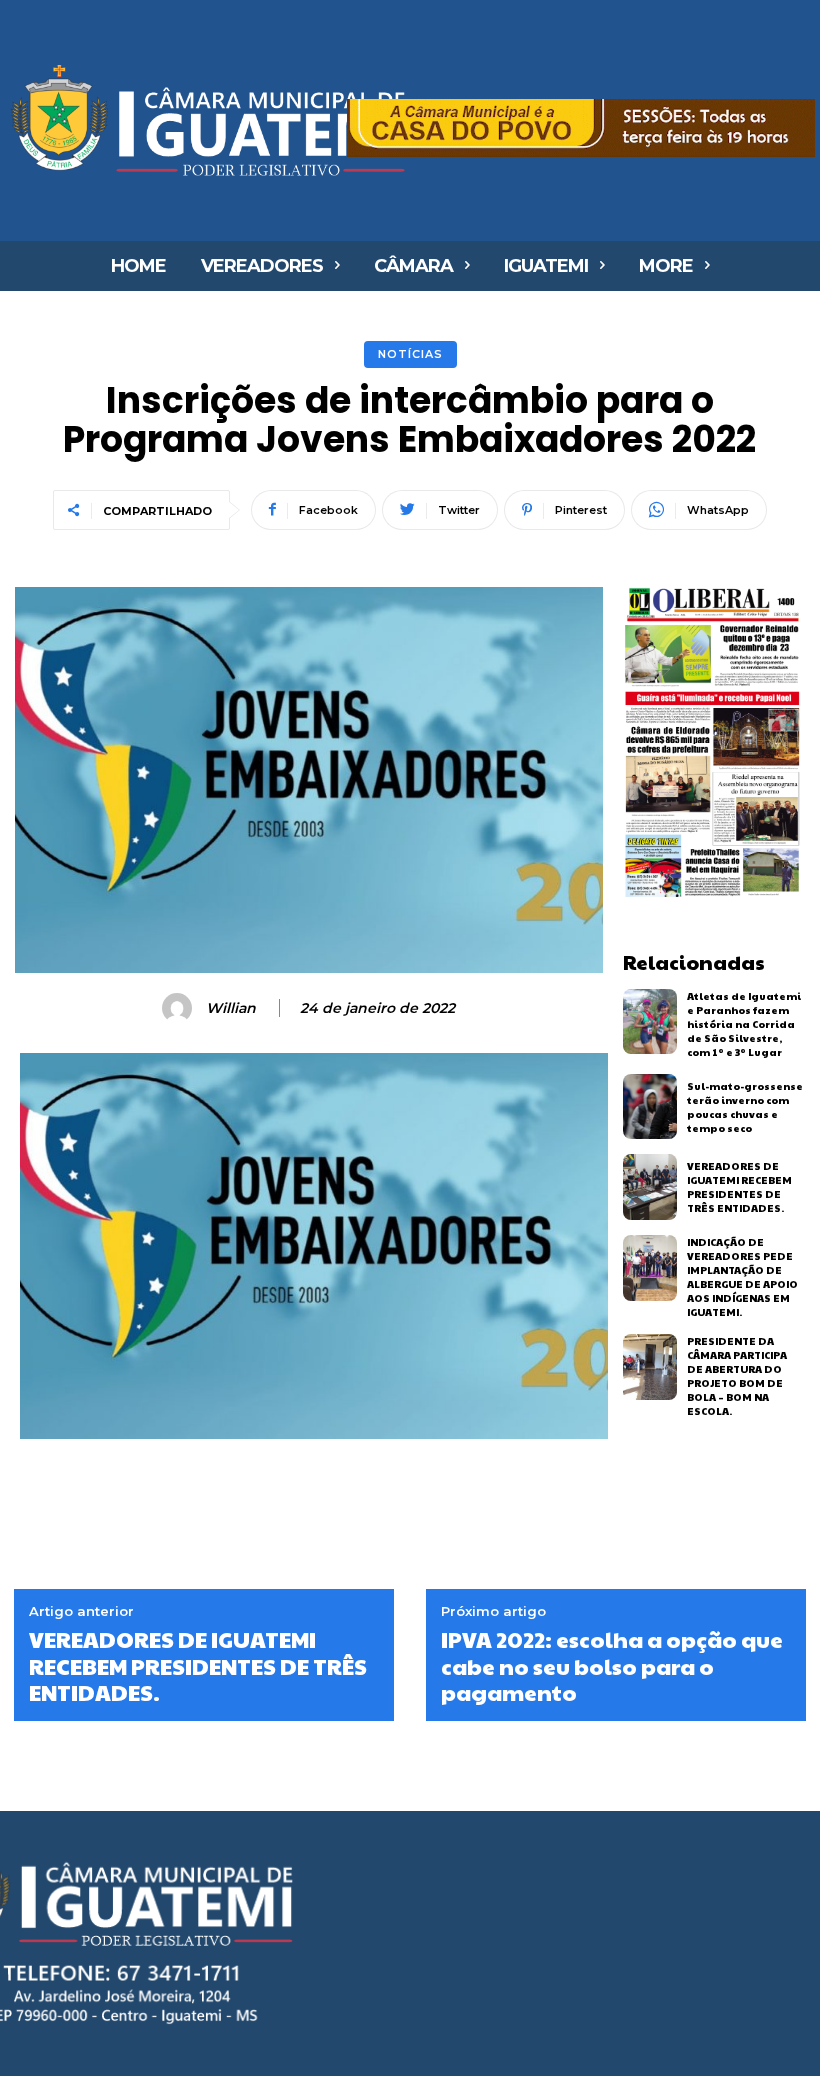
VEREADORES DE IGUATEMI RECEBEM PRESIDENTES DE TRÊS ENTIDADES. (739, 1187)
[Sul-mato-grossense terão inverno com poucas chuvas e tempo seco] (650, 1107)
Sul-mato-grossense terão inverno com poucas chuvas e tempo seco (745, 1107)
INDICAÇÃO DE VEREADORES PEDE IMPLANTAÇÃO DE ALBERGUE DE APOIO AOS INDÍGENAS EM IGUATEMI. (742, 1277)
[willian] (180, 1008)
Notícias (410, 354)
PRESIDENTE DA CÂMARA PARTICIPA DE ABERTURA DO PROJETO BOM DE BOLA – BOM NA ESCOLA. (737, 1376)
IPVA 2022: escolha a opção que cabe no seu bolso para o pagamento (612, 1665)
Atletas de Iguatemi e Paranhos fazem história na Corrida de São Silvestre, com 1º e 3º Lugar (744, 1024)
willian (231, 1008)
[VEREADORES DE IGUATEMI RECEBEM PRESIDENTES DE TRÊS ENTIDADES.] (650, 1187)
